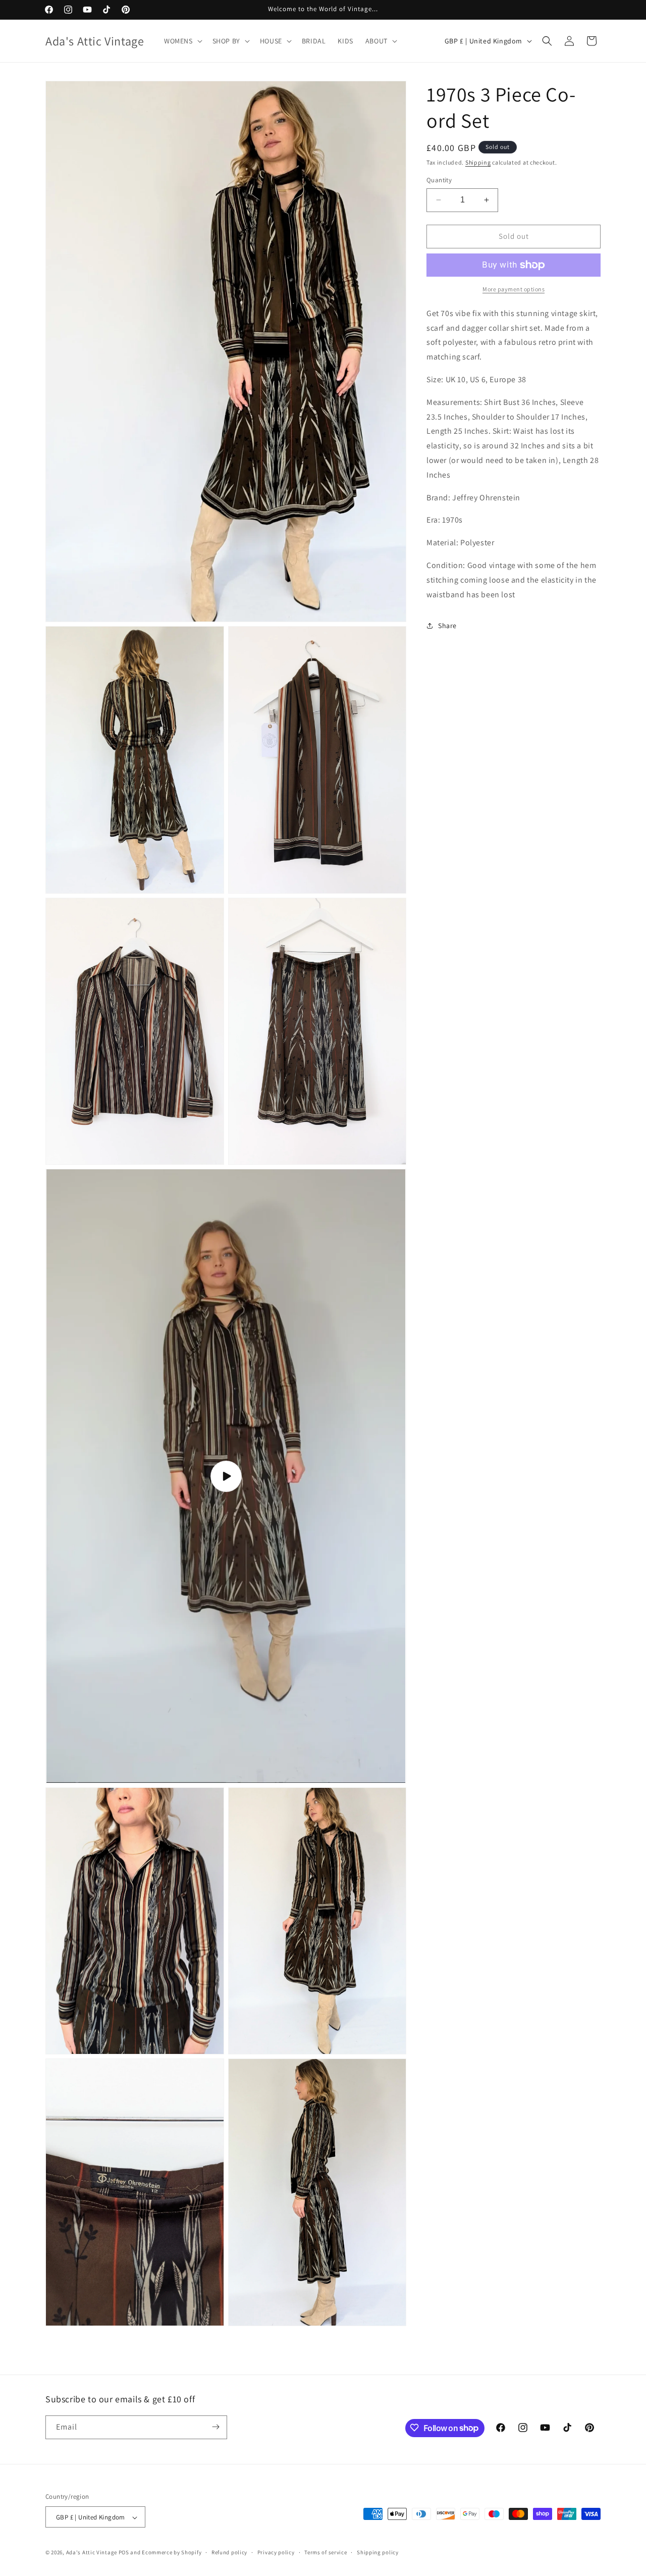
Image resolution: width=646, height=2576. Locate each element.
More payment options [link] (514, 289)
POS (124, 2553)
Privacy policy (276, 2553)
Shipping (478, 162)
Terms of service (326, 2553)
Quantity (439, 180)
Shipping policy (378, 2553)
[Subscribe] (216, 2427)
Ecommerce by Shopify (172, 2553)
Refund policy (229, 2553)
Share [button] (447, 626)
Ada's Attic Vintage (92, 2553)
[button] (182, 41)
